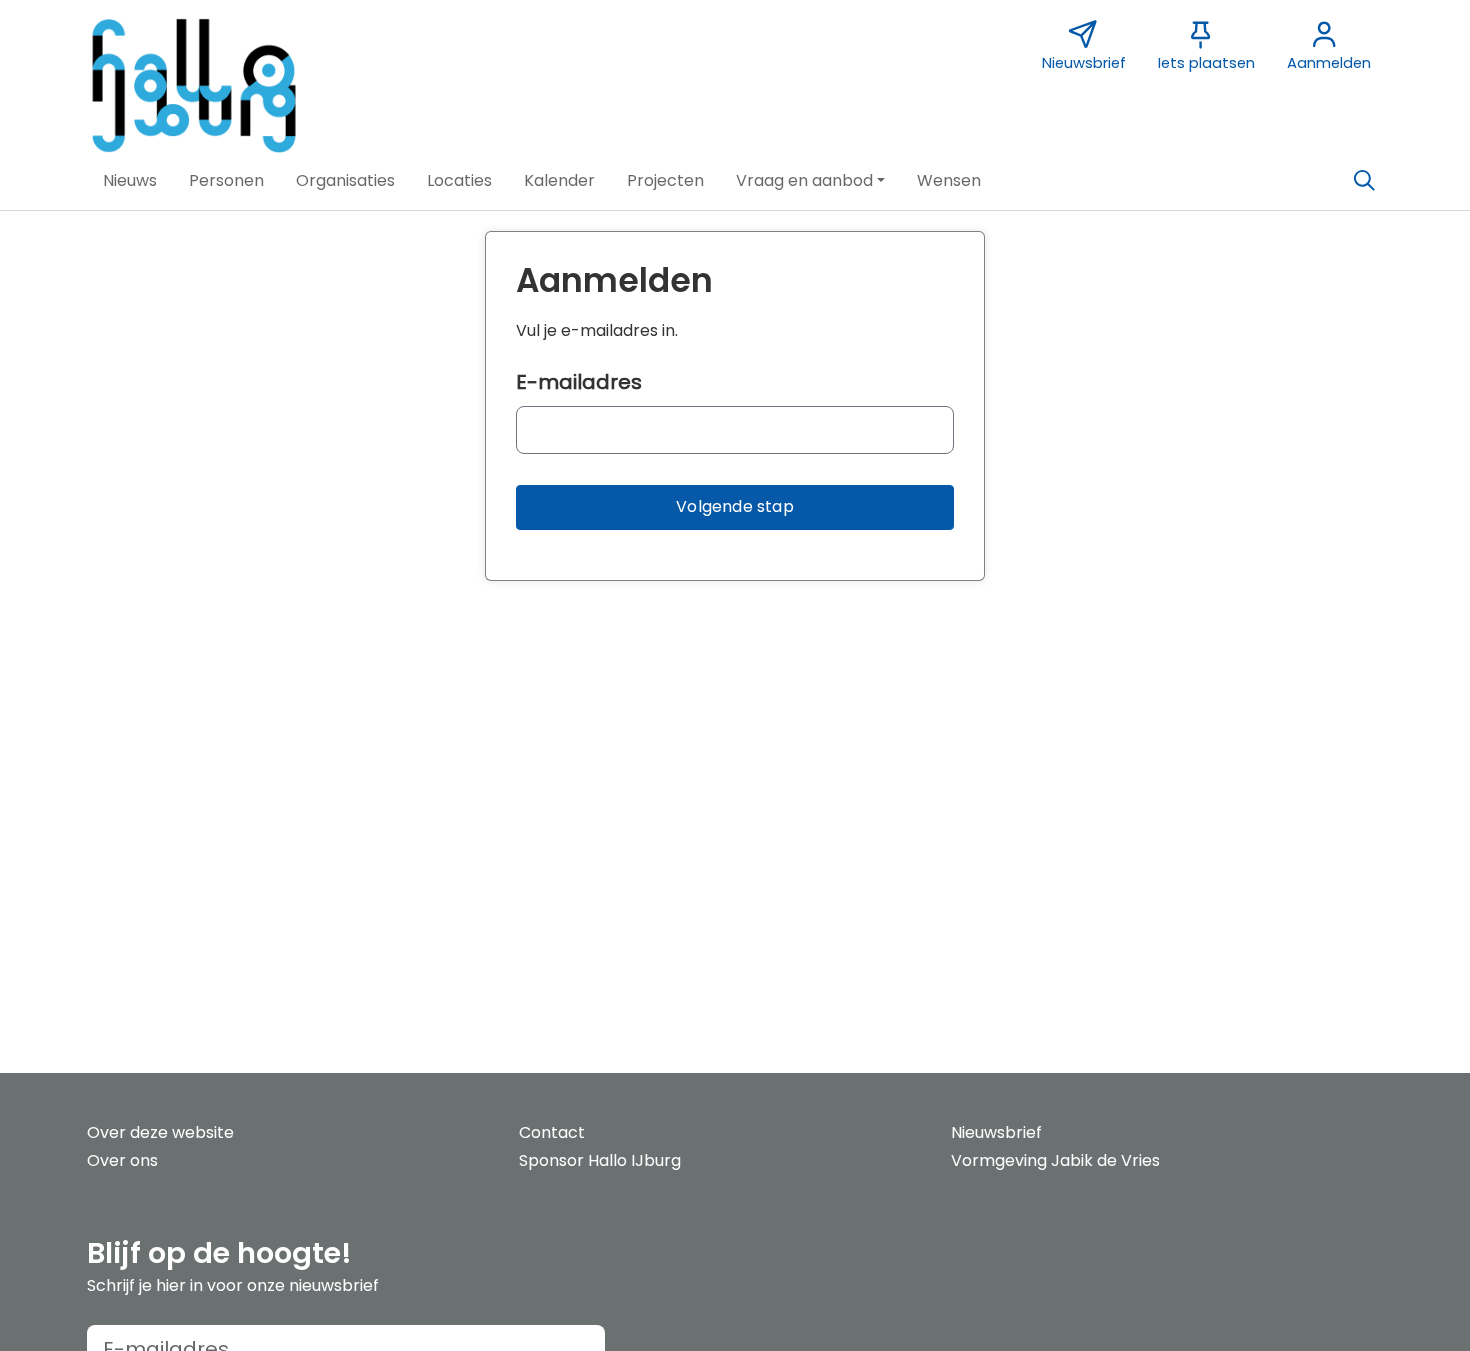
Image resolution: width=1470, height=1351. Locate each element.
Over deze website (160, 1132)
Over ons (122, 1160)
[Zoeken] (1364, 181)
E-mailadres (579, 382)
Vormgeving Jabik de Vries (1055, 1160)
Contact (552, 1132)
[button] (130, 181)
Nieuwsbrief (996, 1132)
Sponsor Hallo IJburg (600, 1160)
